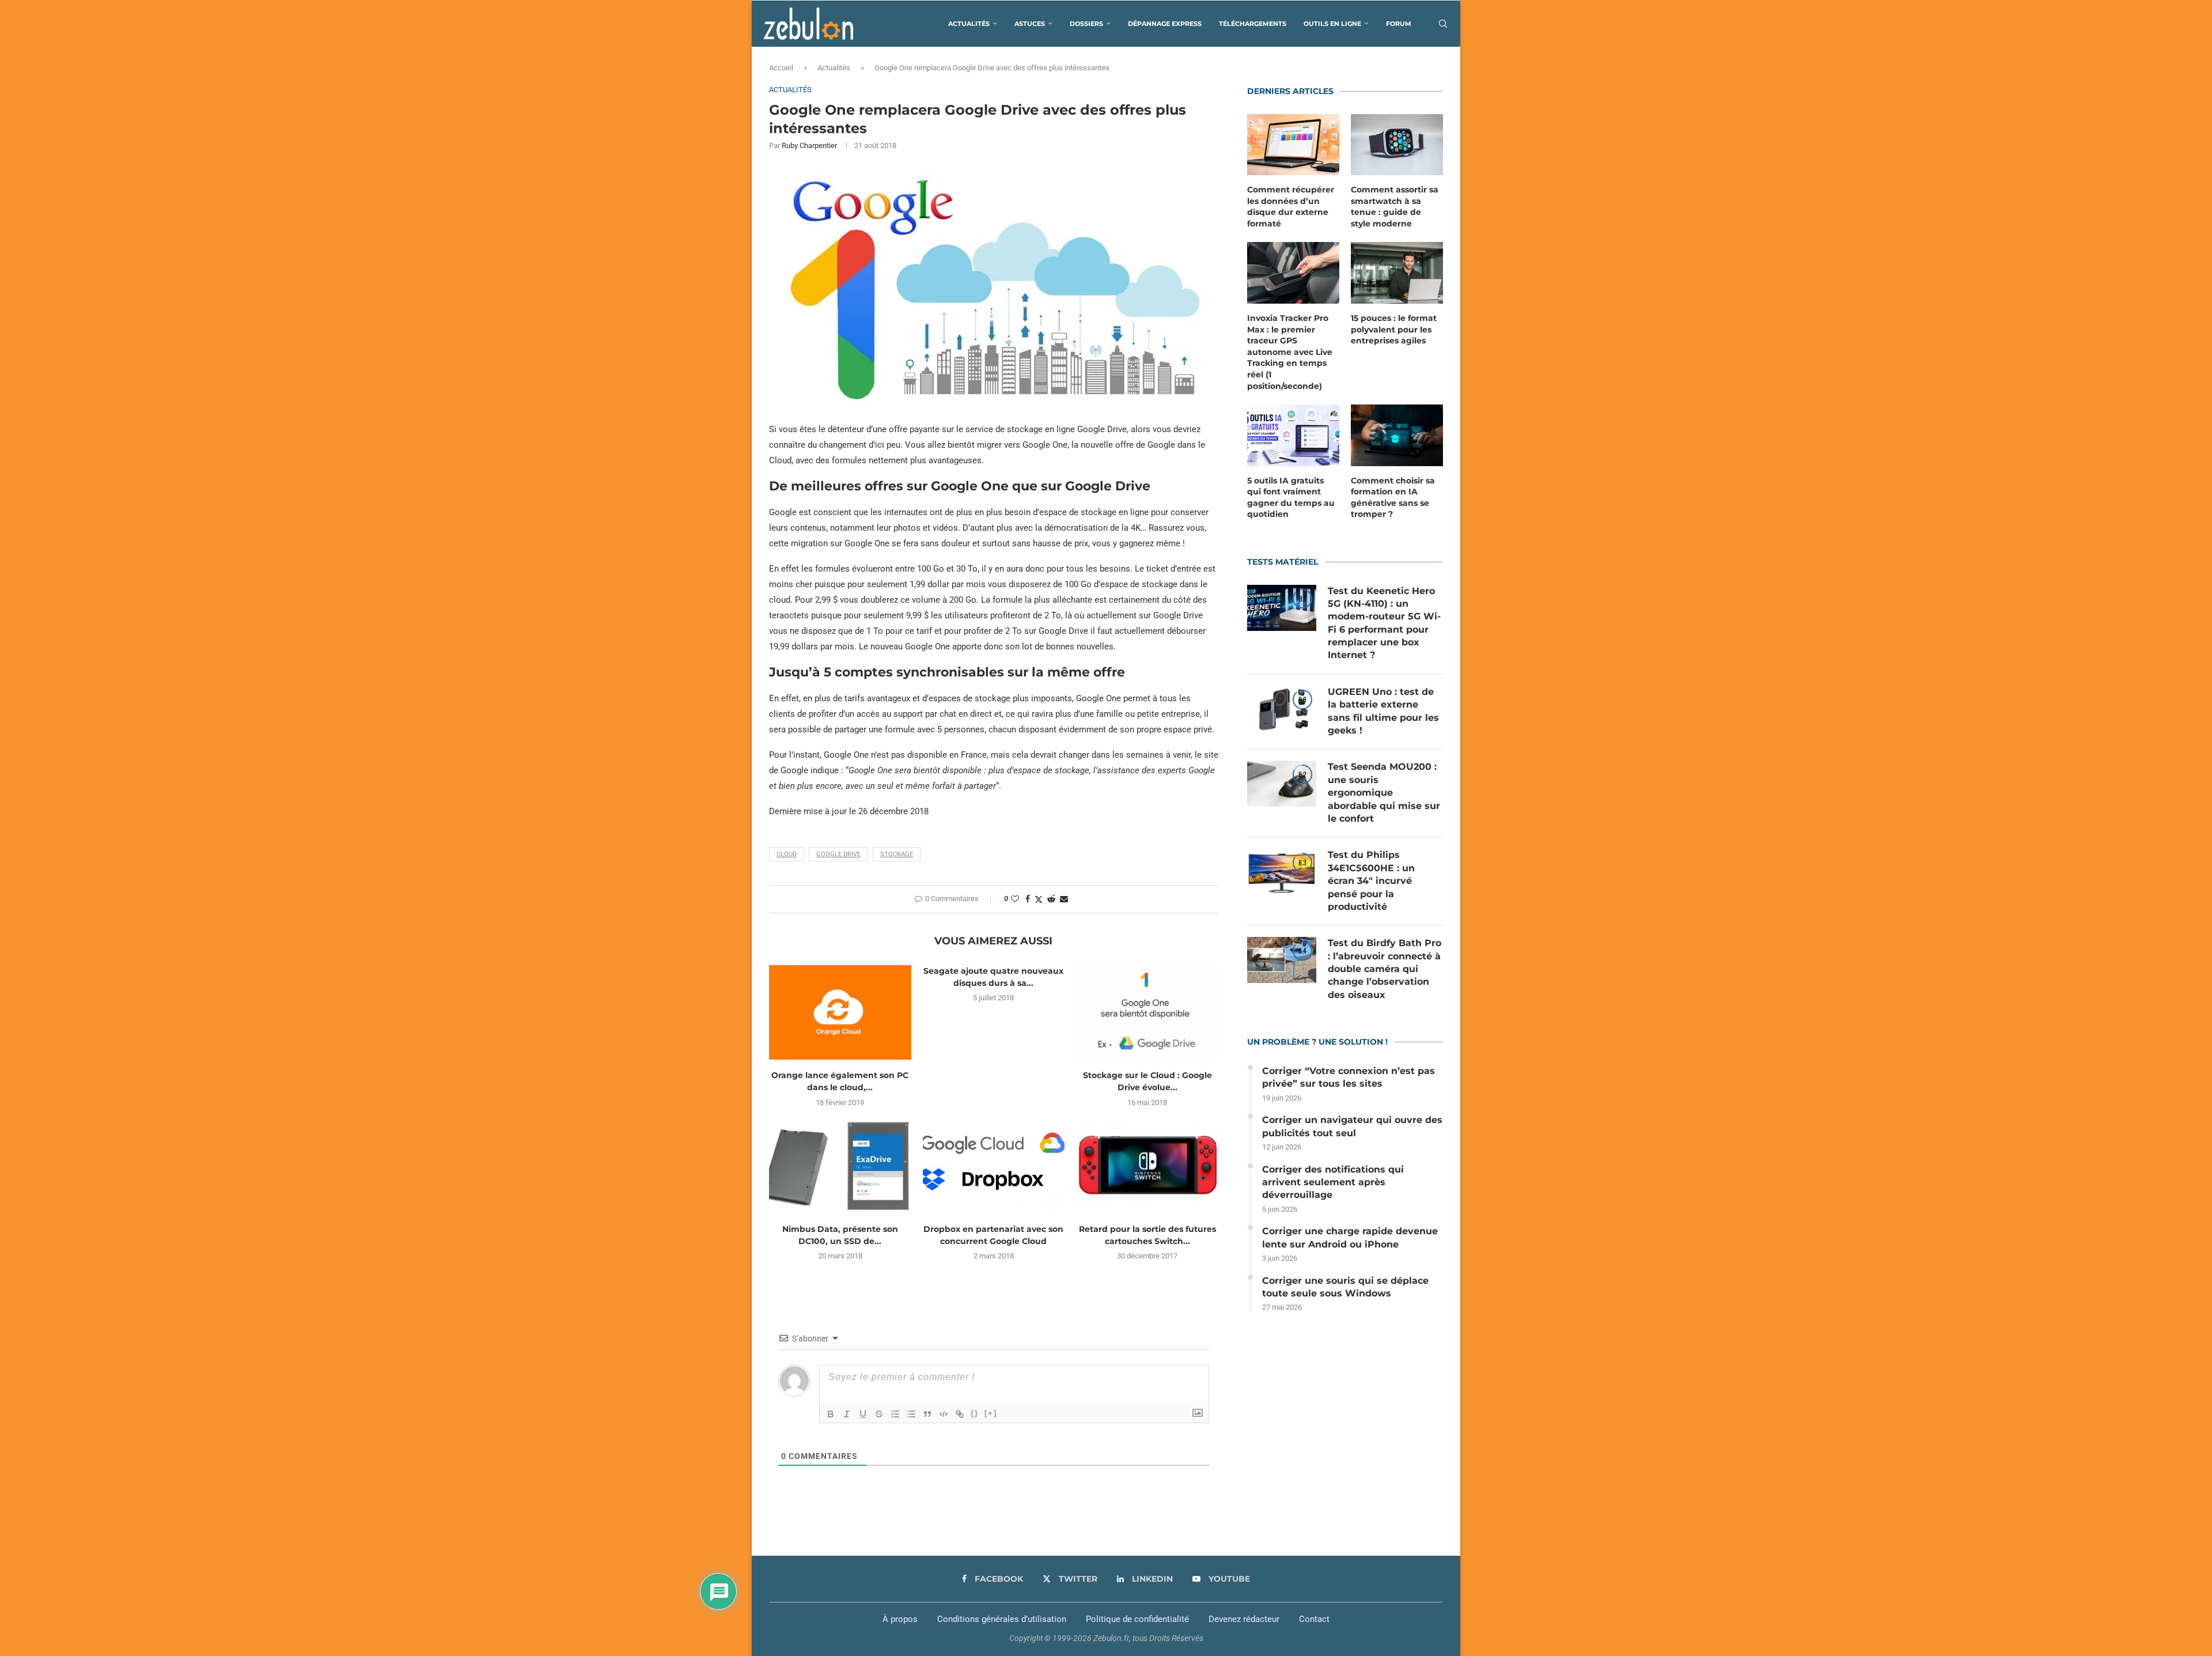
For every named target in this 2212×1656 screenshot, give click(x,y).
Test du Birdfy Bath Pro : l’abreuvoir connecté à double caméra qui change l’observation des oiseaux (1385, 969)
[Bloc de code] (944, 1414)
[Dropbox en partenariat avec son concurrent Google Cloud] (994, 1166)
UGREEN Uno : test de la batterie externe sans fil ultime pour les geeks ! (1383, 711)
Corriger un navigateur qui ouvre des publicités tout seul (1352, 1126)
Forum (1399, 24)
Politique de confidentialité (1137, 1619)
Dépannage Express (1165, 24)
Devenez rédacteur (1244, 1619)
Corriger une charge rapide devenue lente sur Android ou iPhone (1350, 1237)
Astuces (1030, 24)
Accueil (781, 68)
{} (975, 1413)
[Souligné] (863, 1414)
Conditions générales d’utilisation (1002, 1619)
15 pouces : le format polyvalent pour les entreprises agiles (1394, 329)
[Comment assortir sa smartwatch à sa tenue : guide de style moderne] (1397, 145)
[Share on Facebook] (1028, 899)
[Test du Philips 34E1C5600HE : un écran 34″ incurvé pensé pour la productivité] (1282, 872)
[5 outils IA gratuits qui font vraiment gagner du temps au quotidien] (1293, 435)
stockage (897, 854)
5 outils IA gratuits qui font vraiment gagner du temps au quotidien (1291, 498)
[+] (991, 1413)
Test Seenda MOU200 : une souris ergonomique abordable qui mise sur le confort (1384, 793)
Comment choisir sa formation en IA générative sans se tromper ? (1393, 498)
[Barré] (879, 1414)
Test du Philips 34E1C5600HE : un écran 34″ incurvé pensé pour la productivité (1371, 881)
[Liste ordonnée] (895, 1414)
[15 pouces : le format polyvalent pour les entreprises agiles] (1397, 273)
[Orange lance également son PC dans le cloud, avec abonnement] (840, 1012)
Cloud (787, 854)
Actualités (969, 24)
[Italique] (847, 1414)
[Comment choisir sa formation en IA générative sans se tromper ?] (1397, 435)
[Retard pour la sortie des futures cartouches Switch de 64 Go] (1147, 1166)
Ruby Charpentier (809, 145)
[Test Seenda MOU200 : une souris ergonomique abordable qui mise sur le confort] (1282, 784)
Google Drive (838, 854)
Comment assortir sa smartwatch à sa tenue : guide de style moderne (1395, 207)
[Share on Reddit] (1051, 899)
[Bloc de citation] (927, 1414)
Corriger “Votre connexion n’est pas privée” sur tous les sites (1349, 1077)
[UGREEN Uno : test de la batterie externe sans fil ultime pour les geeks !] (1282, 709)
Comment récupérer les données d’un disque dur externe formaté (1291, 207)
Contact (1314, 1619)
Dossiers (1086, 24)
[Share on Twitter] (1039, 899)
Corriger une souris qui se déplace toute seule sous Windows (1345, 1287)
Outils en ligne (1332, 24)
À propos (900, 1619)
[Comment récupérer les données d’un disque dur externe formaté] (1293, 145)
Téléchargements (1253, 24)
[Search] (1443, 24)
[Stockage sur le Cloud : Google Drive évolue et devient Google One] (1147, 1012)
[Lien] (960, 1414)
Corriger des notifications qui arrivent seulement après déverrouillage (1333, 1182)
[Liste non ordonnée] (911, 1414)
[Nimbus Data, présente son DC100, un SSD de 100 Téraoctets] (840, 1166)
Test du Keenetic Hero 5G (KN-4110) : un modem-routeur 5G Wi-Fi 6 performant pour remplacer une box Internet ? (1384, 623)
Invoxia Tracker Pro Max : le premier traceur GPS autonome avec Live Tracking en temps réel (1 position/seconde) (1290, 352)
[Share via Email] (1064, 899)
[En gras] (831, 1414)
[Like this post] (1015, 899)
